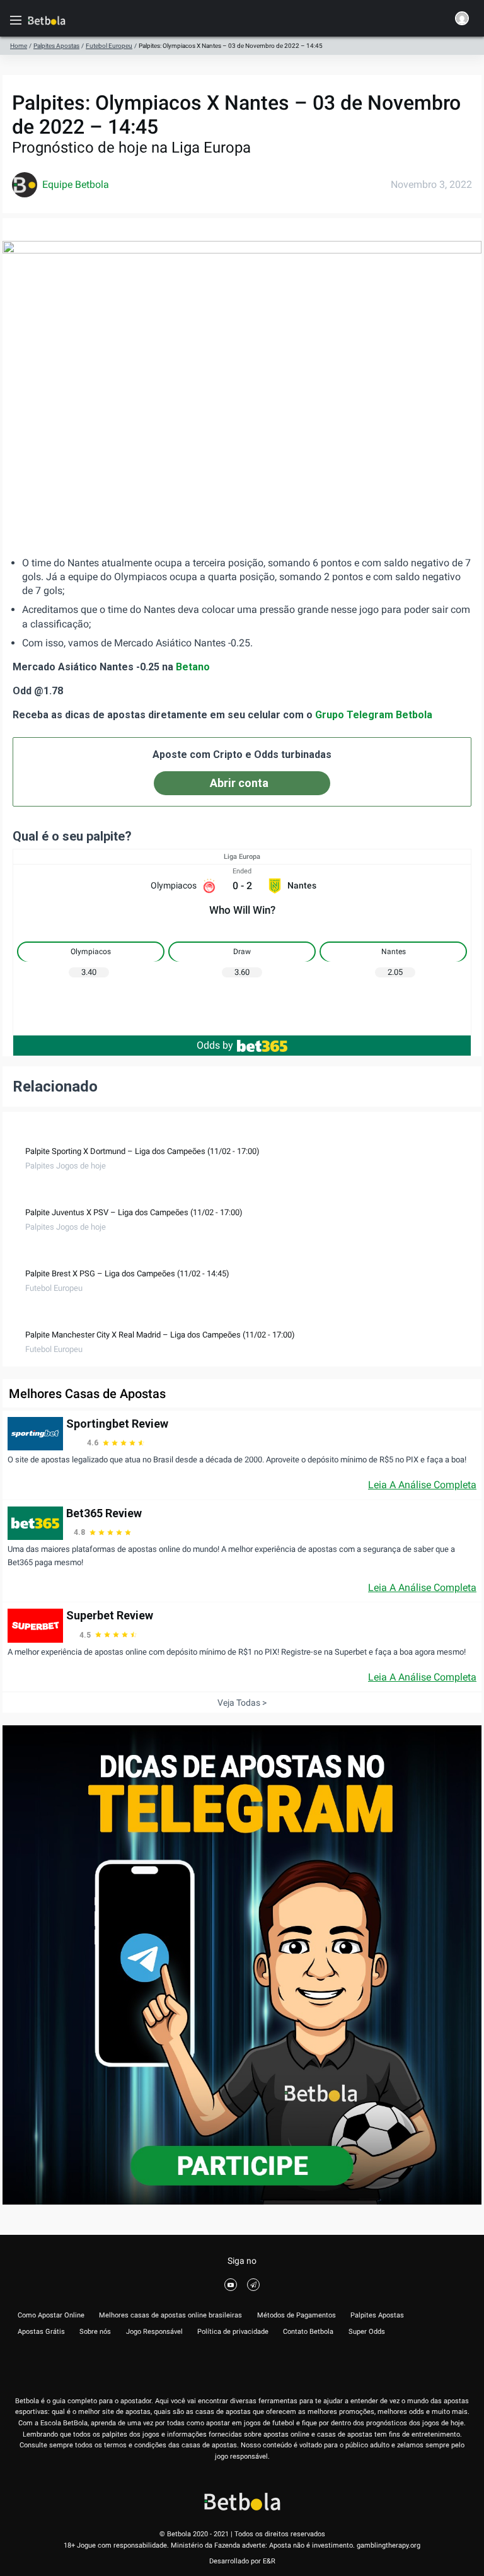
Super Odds (367, 2332)
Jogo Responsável (154, 2332)
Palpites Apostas (56, 46)
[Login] (462, 20)
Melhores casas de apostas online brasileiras (170, 2315)
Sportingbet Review (117, 1424)
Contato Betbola (308, 2332)
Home (19, 46)
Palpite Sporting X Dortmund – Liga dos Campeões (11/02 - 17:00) (142, 1151)
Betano (193, 667)
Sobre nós (95, 2332)
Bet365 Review (104, 1513)
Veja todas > (242, 1703)
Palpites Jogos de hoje (66, 1166)
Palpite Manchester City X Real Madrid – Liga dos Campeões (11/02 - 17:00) (160, 1335)
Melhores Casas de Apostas (87, 1394)
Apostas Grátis (41, 2332)
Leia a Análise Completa (422, 1485)
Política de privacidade (233, 2332)
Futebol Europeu (109, 46)
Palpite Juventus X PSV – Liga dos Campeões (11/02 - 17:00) (134, 1212)
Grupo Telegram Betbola (374, 715)
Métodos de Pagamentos (297, 2315)
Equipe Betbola (76, 184)
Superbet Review (110, 1615)
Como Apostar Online (51, 2315)
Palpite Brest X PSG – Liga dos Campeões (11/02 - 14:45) (127, 1273)
